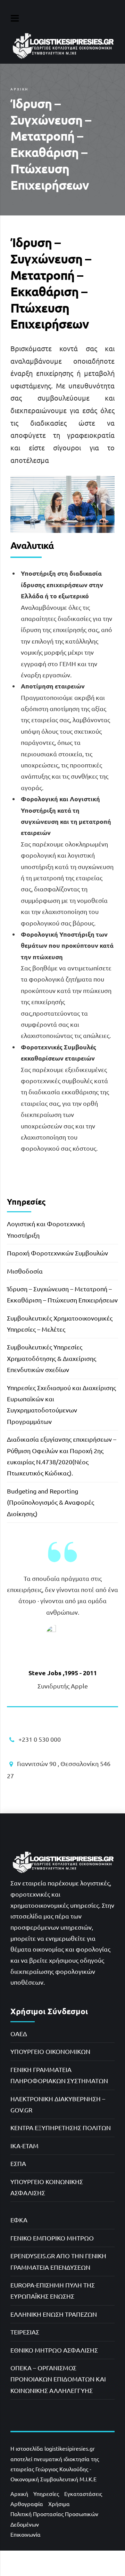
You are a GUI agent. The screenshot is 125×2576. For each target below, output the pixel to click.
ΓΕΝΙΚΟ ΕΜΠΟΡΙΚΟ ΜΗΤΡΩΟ (52, 2238)
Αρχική (19, 89)
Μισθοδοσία (25, 1271)
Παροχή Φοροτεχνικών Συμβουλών (57, 1253)
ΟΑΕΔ (19, 2034)
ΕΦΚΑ (19, 2220)
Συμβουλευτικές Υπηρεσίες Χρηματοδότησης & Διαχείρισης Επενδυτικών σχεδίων (52, 1358)
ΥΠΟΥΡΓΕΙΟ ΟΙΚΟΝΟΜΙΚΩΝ (50, 2051)
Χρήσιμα (59, 2504)
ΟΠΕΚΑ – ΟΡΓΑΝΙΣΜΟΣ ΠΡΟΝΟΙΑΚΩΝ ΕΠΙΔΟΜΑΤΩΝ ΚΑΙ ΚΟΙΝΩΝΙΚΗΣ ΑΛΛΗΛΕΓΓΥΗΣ (58, 2379)
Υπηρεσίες (46, 2494)
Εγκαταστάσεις (83, 2494)
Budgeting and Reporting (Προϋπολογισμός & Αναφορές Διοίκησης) (51, 1502)
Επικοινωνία (26, 2534)
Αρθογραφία (27, 2504)
